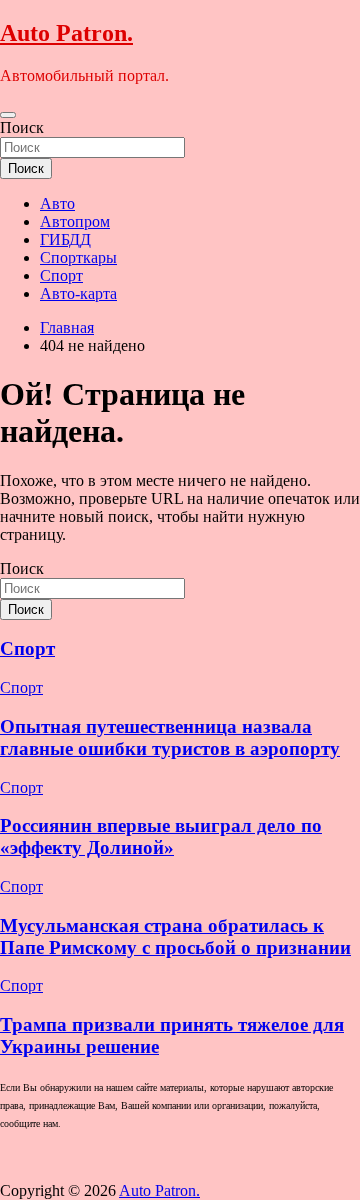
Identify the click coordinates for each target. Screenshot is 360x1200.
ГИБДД (65, 239)
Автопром (75, 221)
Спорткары (78, 257)
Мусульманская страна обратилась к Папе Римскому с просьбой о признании (175, 936)
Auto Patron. (66, 33)
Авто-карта (78, 293)
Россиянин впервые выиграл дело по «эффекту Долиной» (161, 836)
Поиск (22, 127)
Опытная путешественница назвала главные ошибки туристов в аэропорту (170, 737)
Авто (57, 203)
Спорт (61, 275)
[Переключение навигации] (8, 115)
